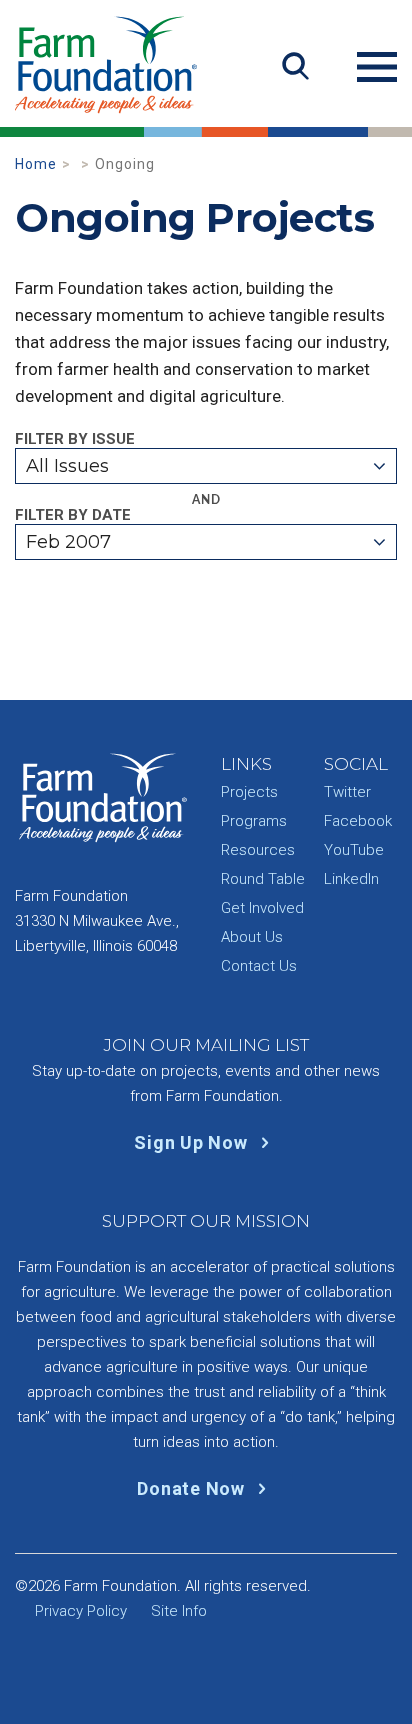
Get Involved (262, 908)
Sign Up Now (193, 1142)
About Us (252, 937)
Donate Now (193, 1488)
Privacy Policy (81, 1611)
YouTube (354, 850)
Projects (249, 792)
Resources (258, 850)
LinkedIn (351, 879)
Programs (254, 821)
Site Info (179, 1611)
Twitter (347, 792)
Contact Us (259, 966)
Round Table (263, 879)
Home (36, 164)
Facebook (358, 821)
